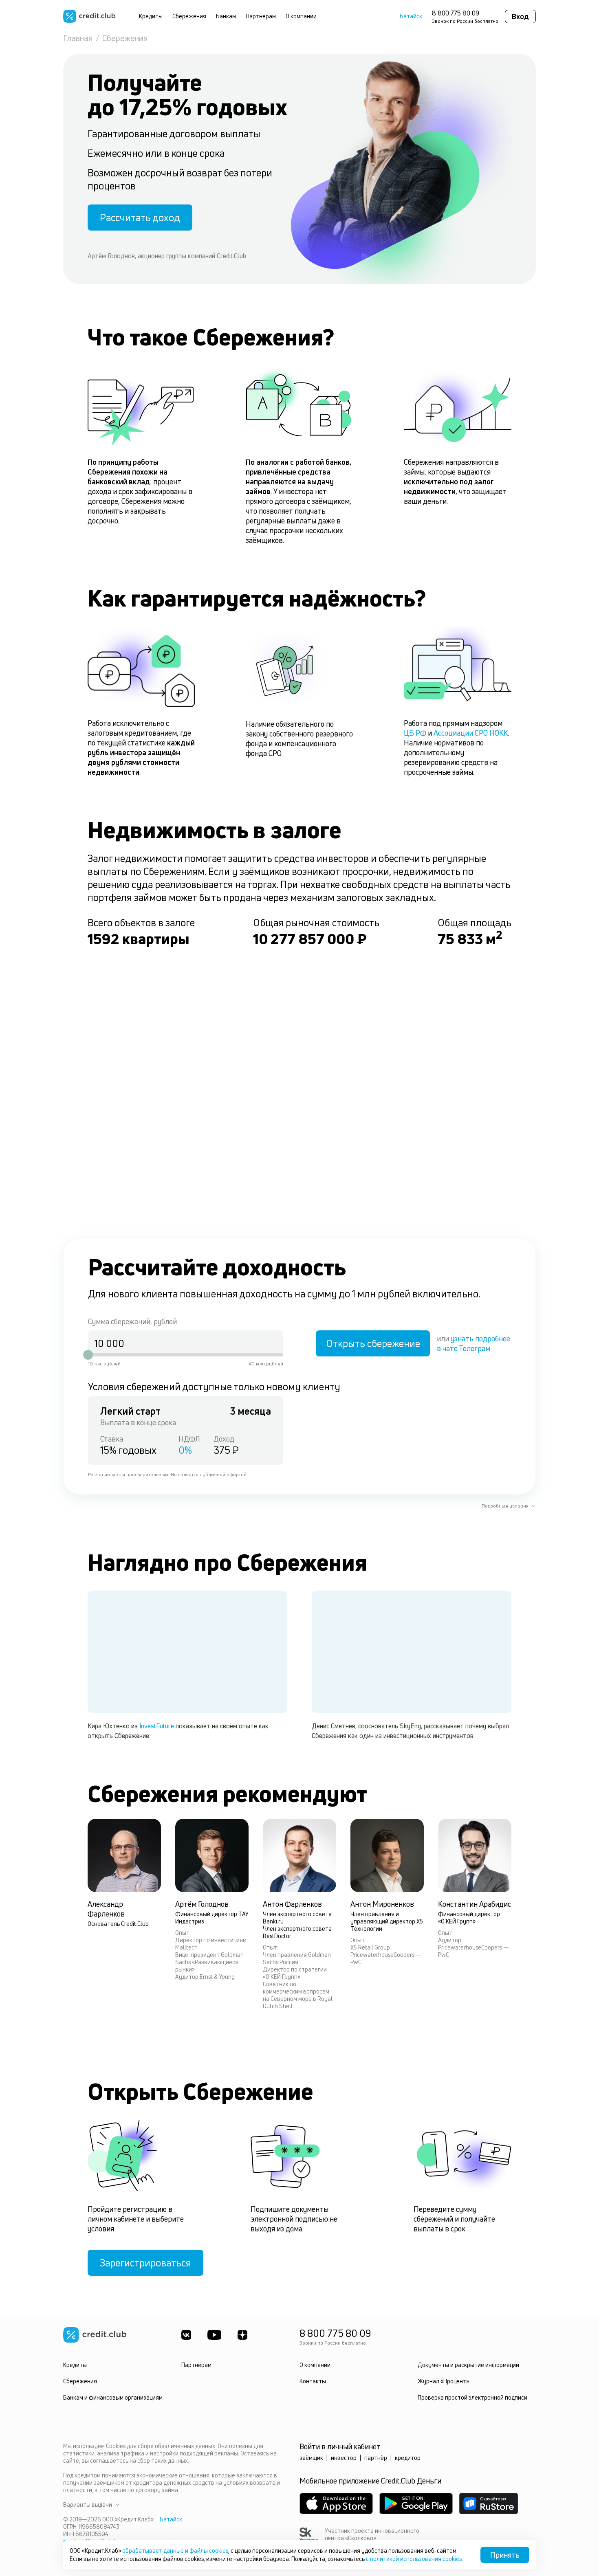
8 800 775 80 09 (456, 13)
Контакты (313, 2381)
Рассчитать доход (140, 218)
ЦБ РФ (415, 733)
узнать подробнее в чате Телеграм (473, 1343)
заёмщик (311, 2458)
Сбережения (189, 16)
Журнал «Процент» (443, 2381)
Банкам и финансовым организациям (113, 2397)
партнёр (376, 2458)
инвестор (344, 2458)
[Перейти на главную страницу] (89, 16)
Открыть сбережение (373, 1343)
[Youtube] (214, 2335)
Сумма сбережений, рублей (132, 1321)
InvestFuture (157, 1726)
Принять (505, 2555)
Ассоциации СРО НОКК (471, 733)
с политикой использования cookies (414, 2559)
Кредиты (151, 16)
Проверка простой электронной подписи (472, 2397)
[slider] (88, 1355)
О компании (301, 16)
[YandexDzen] (242, 2335)
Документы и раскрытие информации (468, 2365)
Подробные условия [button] (505, 1506)
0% (185, 1450)
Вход (520, 16)
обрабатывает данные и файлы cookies (175, 2551)
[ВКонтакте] (186, 2335)
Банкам (226, 16)
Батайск (411, 16)
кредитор (408, 2458)
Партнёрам (261, 16)
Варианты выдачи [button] (88, 2505)
